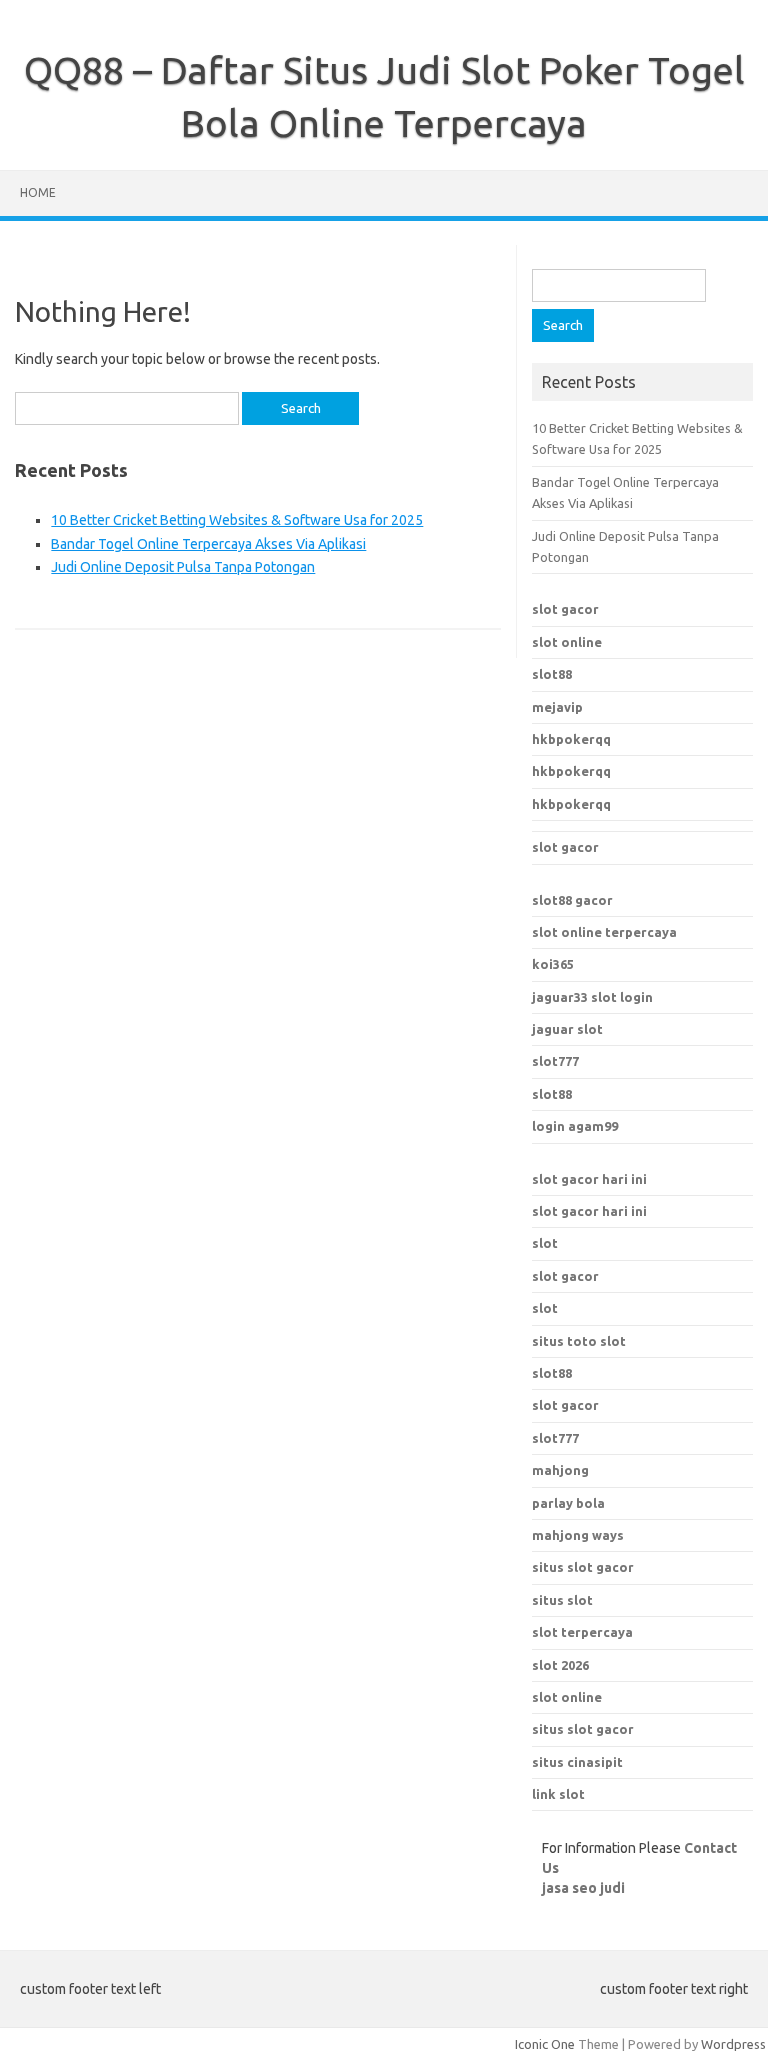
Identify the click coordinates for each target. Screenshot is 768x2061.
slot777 (555, 1061)
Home (38, 192)
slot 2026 (560, 1665)
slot (545, 1243)
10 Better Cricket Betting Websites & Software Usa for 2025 (237, 520)
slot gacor (565, 609)
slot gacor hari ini (589, 1179)
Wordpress (733, 2044)
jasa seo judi (583, 1888)
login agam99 (575, 1126)
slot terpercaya (582, 1632)
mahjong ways (578, 1535)
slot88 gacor (572, 900)
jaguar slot (567, 1029)
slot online (567, 642)
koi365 (553, 964)
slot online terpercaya (604, 932)
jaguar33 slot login (592, 997)
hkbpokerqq (571, 739)
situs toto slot (579, 1341)
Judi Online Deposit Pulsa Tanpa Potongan (183, 567)
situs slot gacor (583, 1567)
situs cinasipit (577, 1762)
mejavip (557, 707)
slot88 (552, 674)
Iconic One (545, 2044)
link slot (558, 1794)
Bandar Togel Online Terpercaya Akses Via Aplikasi (208, 544)
